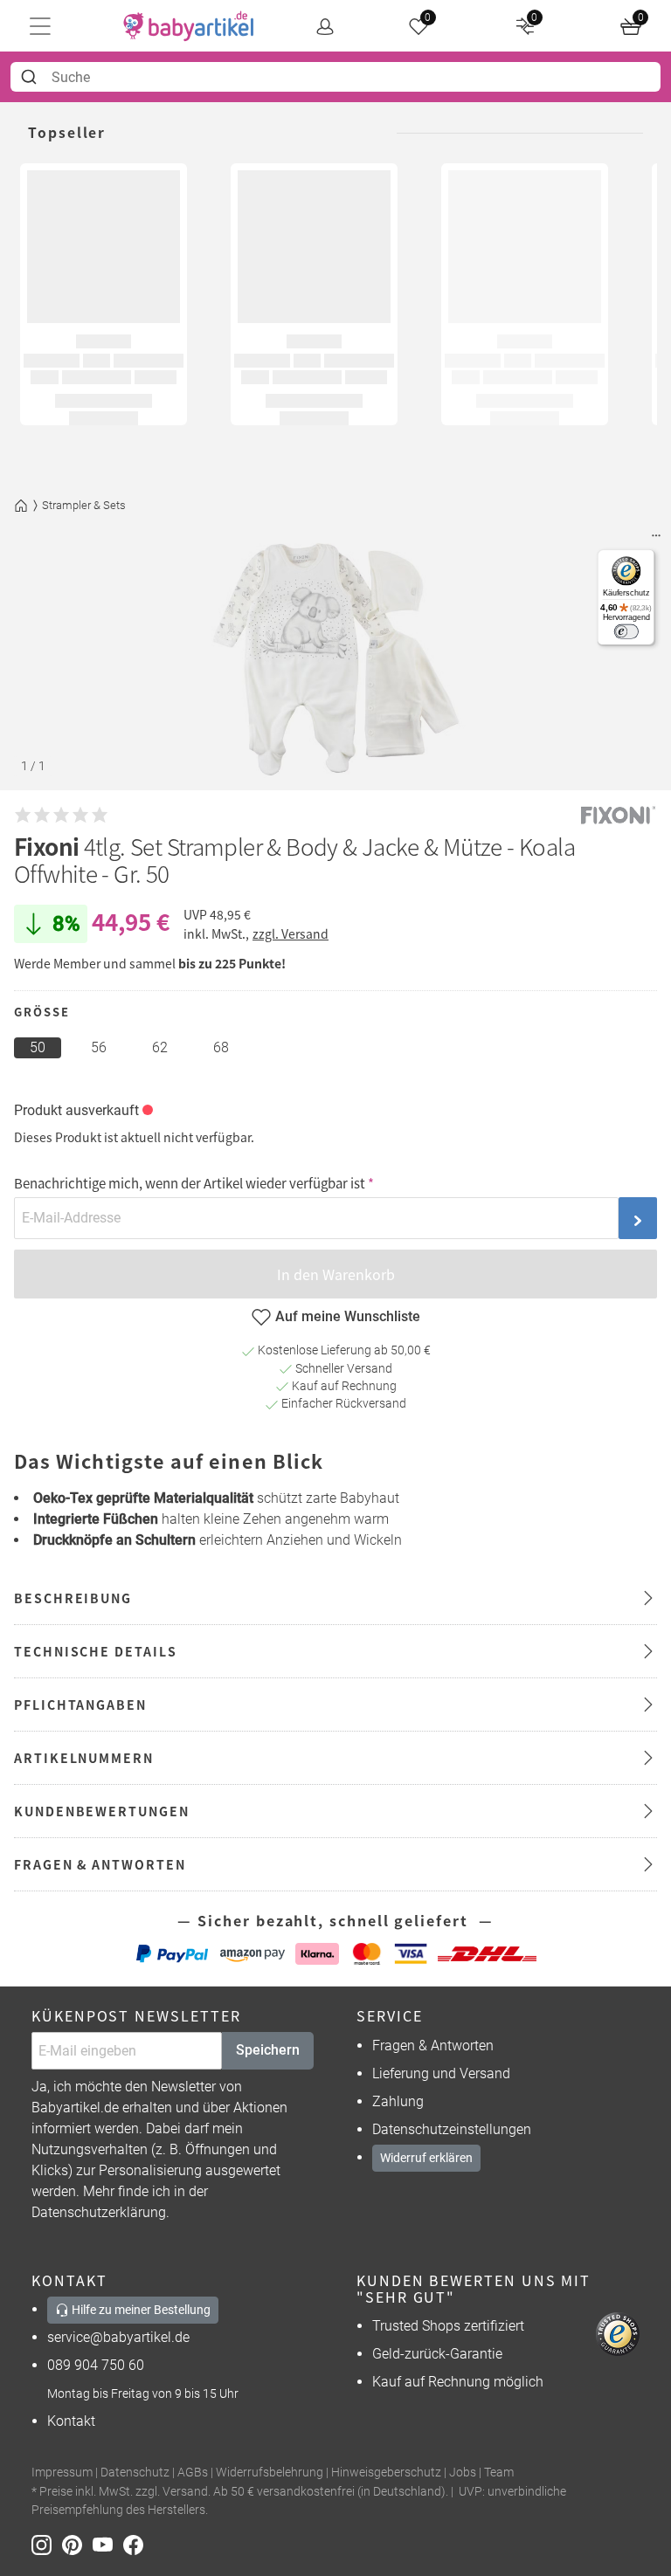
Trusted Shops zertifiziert (448, 2326)
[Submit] (31, 77)
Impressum (62, 2473)
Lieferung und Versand (441, 2073)
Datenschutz (135, 2473)
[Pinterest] (77, 2544)
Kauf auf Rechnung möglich (458, 2382)
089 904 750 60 (96, 2365)
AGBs (193, 2473)
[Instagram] (47, 2544)
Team (499, 2473)
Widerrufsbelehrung (270, 2473)
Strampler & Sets (84, 505)
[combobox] (335, 77)
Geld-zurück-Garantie (437, 2354)
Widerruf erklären (426, 2158)
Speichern (268, 2050)
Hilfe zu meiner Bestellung (140, 2310)
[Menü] (656, 540)
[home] (189, 26)
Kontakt (71, 2421)
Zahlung (398, 2101)
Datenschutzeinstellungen (452, 2129)
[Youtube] (108, 2544)
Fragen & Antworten (433, 2046)
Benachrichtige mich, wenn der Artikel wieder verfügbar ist (190, 1183)
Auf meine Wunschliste (348, 1316)
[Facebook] (137, 2544)
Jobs (463, 2473)
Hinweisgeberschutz (386, 2473)
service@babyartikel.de (118, 2337)
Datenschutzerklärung (99, 2212)
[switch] (626, 632)
